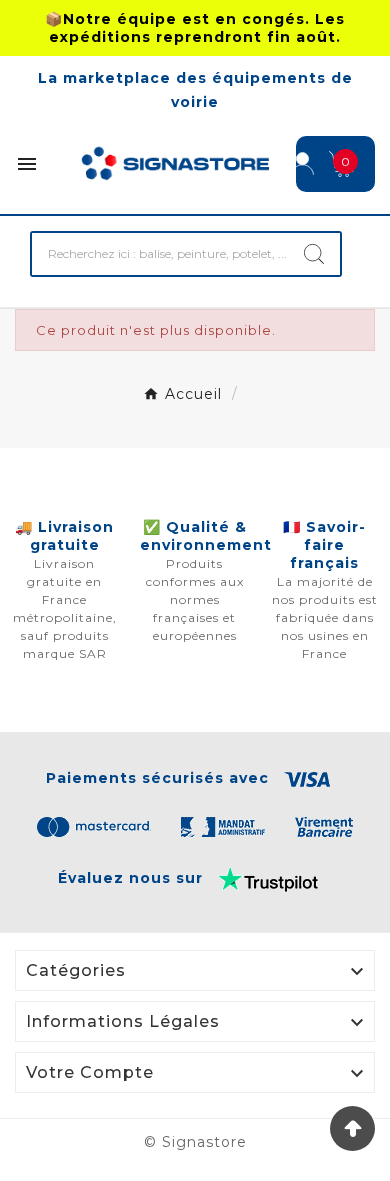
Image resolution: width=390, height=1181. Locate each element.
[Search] (314, 254)
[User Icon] (302, 163)
